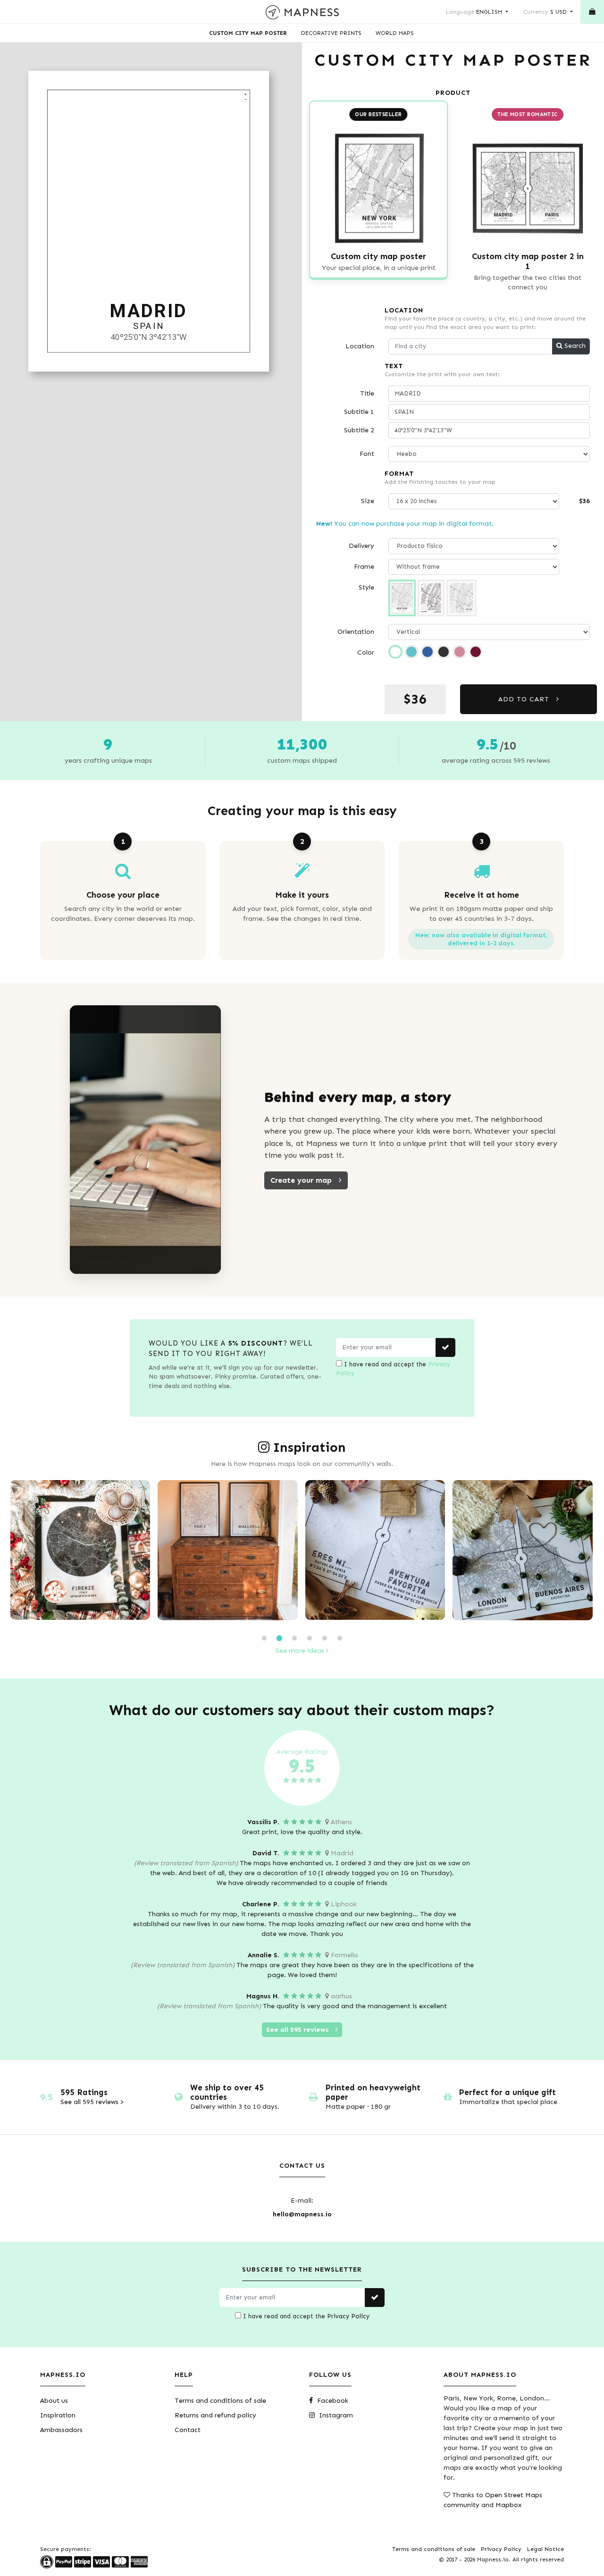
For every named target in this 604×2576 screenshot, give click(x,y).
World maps (395, 33)
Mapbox (509, 2505)
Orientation (356, 632)
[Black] (444, 652)
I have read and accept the (393, 1369)
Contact (188, 2430)
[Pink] (460, 652)
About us (54, 2401)
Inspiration (58, 2415)
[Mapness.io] (302, 12)
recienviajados (85, 1615)
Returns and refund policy (215, 2415)
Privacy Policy (348, 2316)
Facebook (332, 2401)
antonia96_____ (528, 1615)
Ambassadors (61, 2430)
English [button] (475, 12)
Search (574, 346)
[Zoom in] (245, 94)
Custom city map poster (248, 33)
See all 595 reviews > (92, 2102)
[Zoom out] (245, 99)
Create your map (302, 1180)
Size (368, 501)
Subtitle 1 (359, 412)
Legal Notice (545, 2549)
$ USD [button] (546, 12)
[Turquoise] (411, 652)
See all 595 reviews (298, 2030)
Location (360, 346)
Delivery (361, 546)
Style (366, 587)
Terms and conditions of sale (220, 2401)
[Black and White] (395, 652)
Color (366, 652)
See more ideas (301, 1651)
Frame (364, 567)
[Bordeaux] (476, 652)
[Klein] (428, 652)
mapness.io (233, 1615)
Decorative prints (331, 33)
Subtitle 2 (359, 430)
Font (367, 454)
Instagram (335, 2415)
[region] (149, 222)
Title (367, 393)
